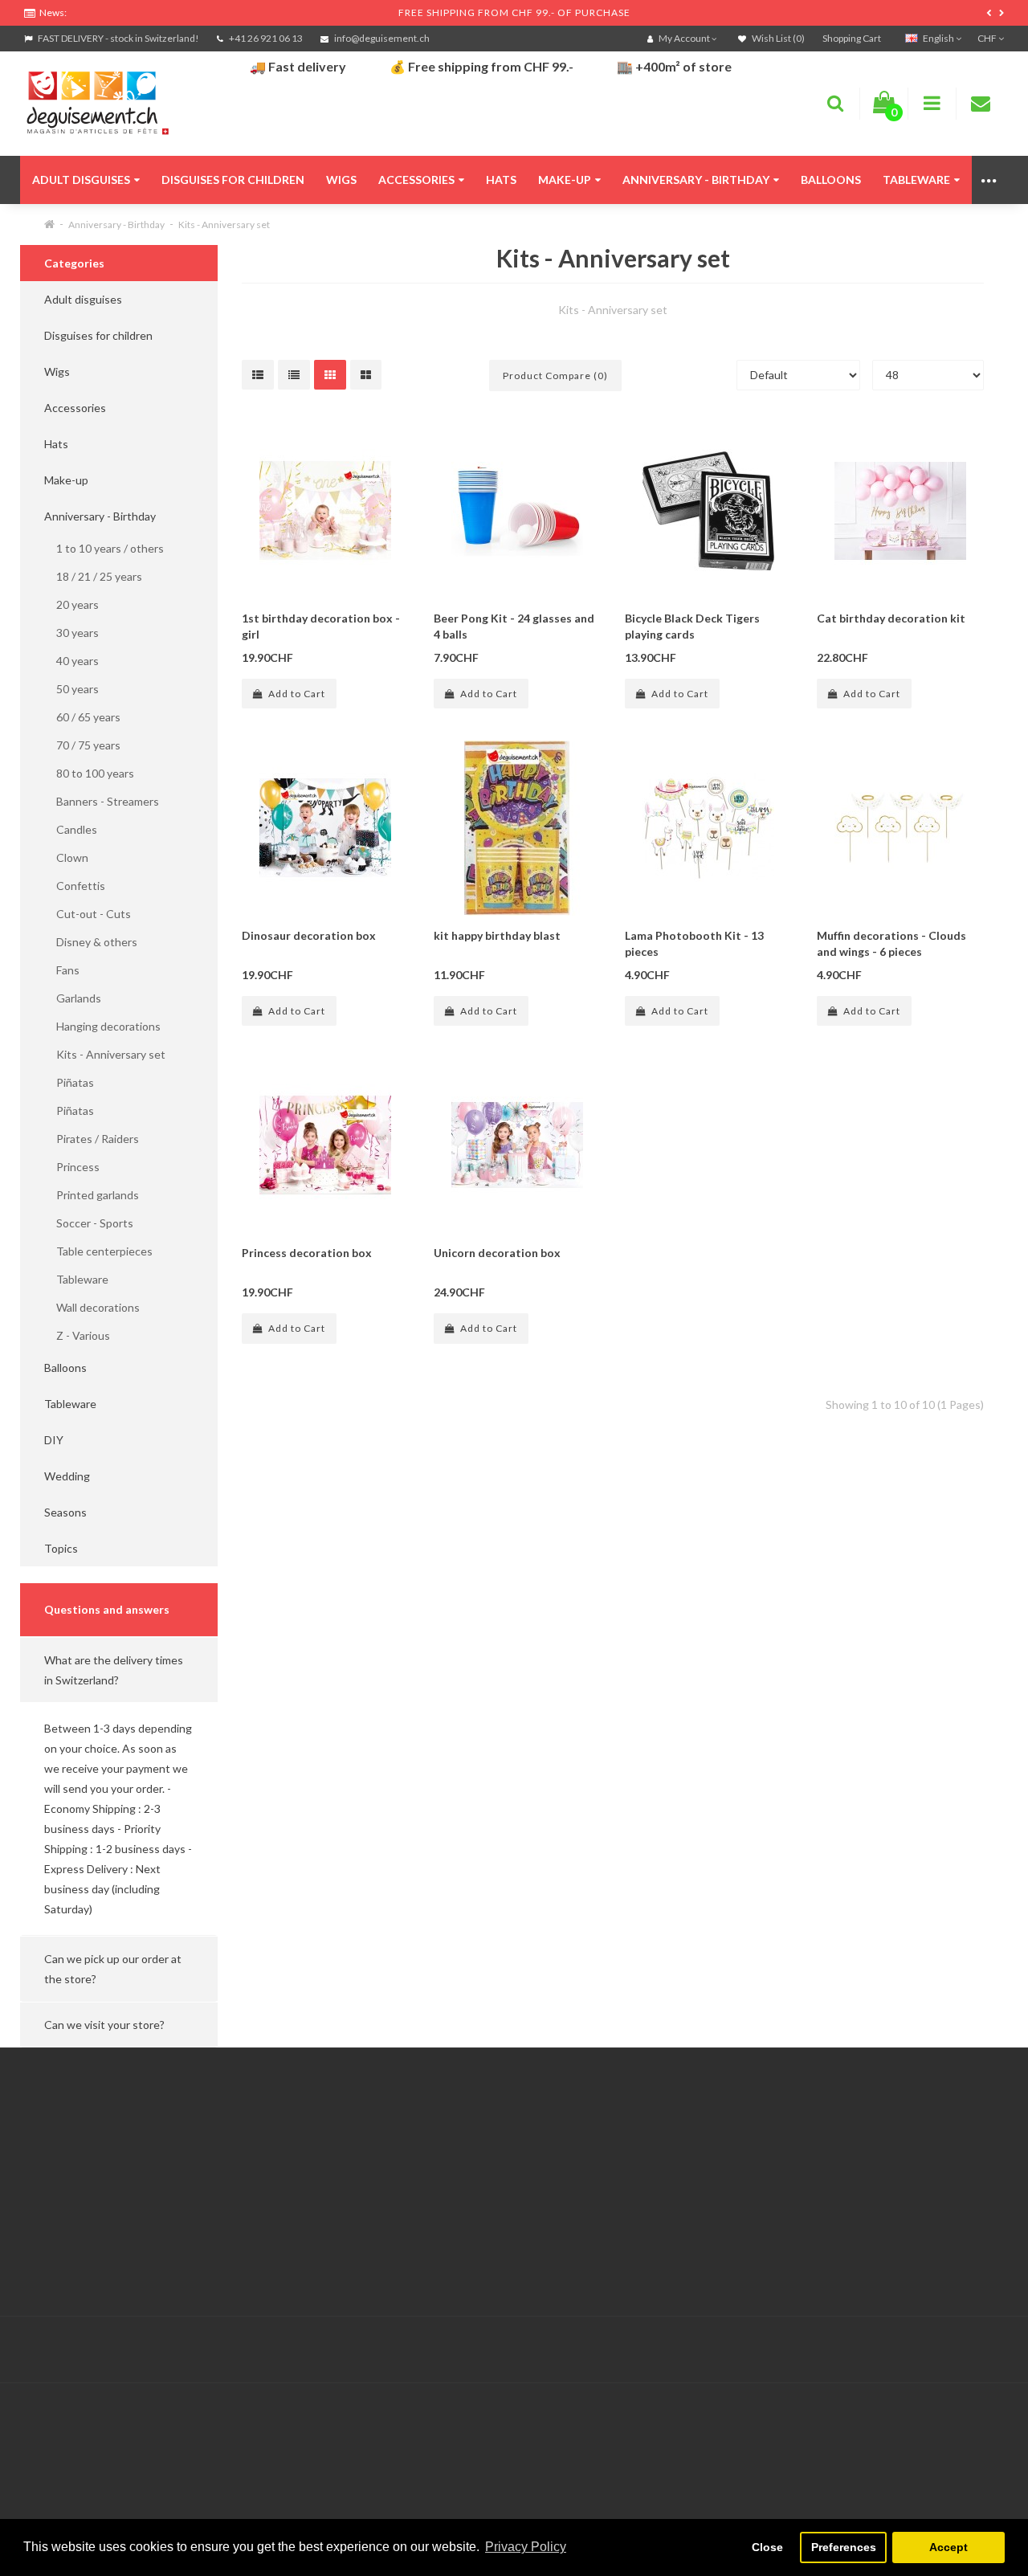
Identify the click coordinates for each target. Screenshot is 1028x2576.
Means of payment (71, 2221)
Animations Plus (65, 2161)
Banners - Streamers (102, 801)
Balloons (831, 180)
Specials (714, 2161)
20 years (71, 604)
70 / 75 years (82, 745)
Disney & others (91, 942)
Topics (61, 1548)
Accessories (416, 180)
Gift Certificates (734, 2141)
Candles (71, 829)
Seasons (65, 1512)
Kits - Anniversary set (224, 225)
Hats (501, 180)
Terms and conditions (78, 2241)
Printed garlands (92, 1195)
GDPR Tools (55, 2141)
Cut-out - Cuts (88, 914)
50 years (71, 689)
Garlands (73, 998)
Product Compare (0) (555, 376)
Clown (66, 857)
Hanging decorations (102, 1026)
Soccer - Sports (89, 1223)
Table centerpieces (98, 1251)
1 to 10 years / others (104, 548)
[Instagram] (989, 2350)
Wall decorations (92, 1307)
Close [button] (767, 2547)
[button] (119, 1670)
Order (374, 2201)
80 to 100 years (89, 773)
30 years (71, 633)
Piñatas (69, 1082)
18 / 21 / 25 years (93, 576)
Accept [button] (948, 2547)
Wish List (382, 2221)
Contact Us (388, 2141)
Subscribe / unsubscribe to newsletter (789, 2181)
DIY (54, 1440)
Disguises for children (233, 180)
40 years (71, 661)
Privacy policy (58, 2262)
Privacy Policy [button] (526, 2547)
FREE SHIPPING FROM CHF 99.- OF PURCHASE (514, 12)
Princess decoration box (307, 1253)
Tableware (916, 180)
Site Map (715, 2201)
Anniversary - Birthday (696, 180)
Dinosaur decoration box (309, 935)
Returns (379, 2181)
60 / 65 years (82, 717)
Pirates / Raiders (92, 1139)
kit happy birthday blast (497, 935)
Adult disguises (81, 180)
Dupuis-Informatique (474, 2340)
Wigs (341, 180)
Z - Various (77, 1335)
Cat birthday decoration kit (891, 618)
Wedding (67, 1476)
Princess (72, 1167)
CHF (988, 38)
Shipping (46, 2201)
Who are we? (57, 2181)
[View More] (990, 180)
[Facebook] (957, 2350)
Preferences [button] (844, 2547)
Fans (62, 970)
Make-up (565, 180)
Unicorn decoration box (497, 1253)
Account (381, 2161)
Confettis (75, 886)
